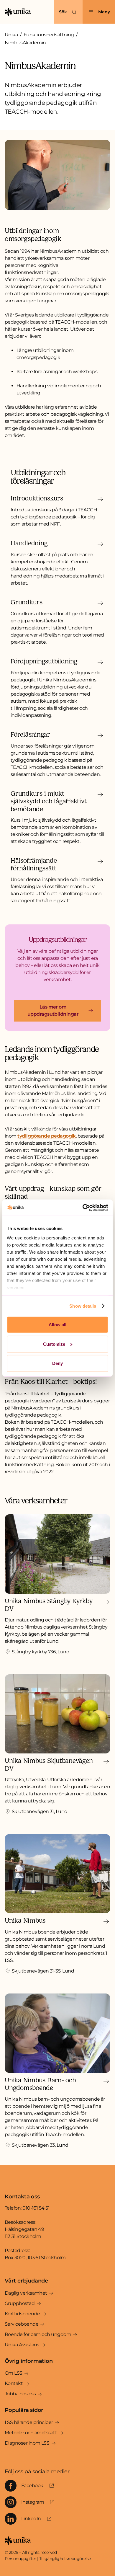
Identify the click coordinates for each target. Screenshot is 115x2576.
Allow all (57, 1325)
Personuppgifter (20, 2559)
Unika (11, 35)
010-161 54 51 (36, 2208)
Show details (83, 1306)
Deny (57, 1363)
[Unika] (18, 12)
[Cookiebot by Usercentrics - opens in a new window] (83, 1208)
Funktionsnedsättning (49, 35)
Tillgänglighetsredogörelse (65, 2559)
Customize (54, 1344)
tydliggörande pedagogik (47, 1136)
